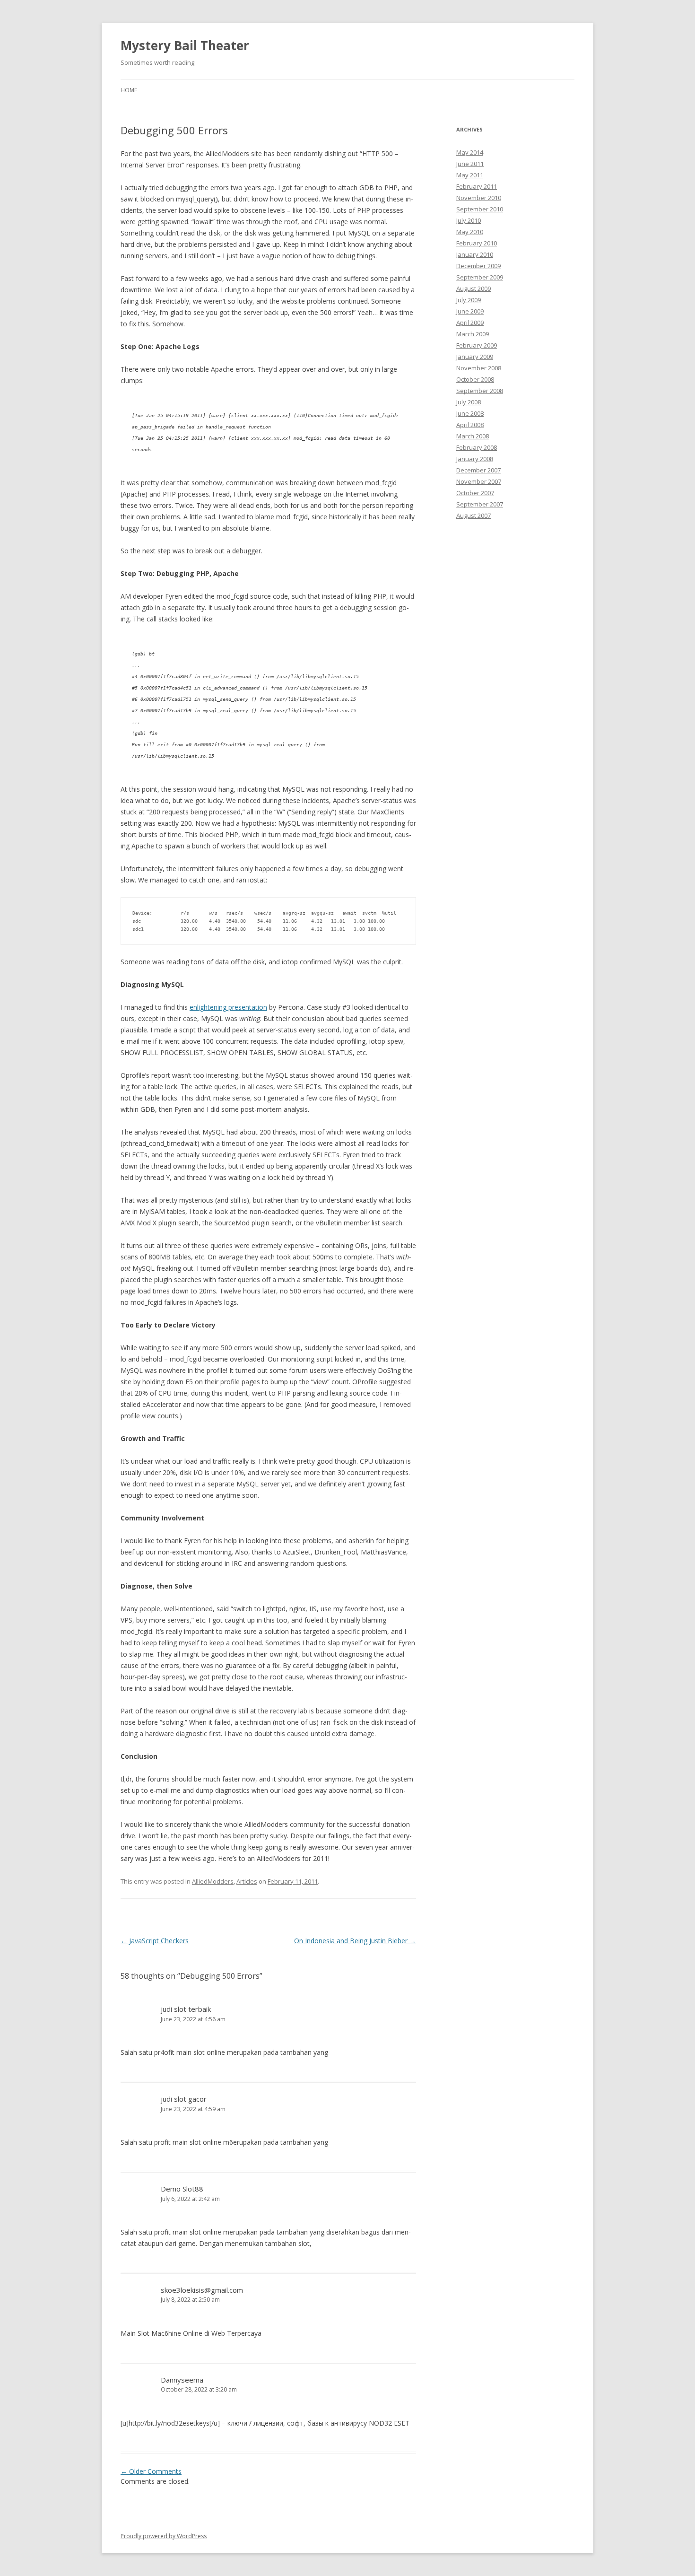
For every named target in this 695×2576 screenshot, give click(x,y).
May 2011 (470, 175)
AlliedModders (213, 1881)
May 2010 (470, 232)
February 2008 (477, 447)
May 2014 (470, 152)
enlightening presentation (228, 1007)
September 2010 (480, 209)
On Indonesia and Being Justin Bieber (355, 1941)
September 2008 (480, 391)
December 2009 (478, 266)
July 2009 (469, 300)
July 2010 (469, 220)
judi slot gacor (184, 2099)
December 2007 (478, 470)
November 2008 (479, 368)
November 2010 (479, 198)
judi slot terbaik (186, 2009)
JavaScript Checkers (155, 1941)
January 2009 (475, 357)
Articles (247, 1881)
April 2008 (470, 425)
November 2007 (479, 481)
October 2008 (475, 379)
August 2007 (473, 515)
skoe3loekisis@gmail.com (202, 2290)
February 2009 (477, 345)
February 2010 (477, 243)
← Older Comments (151, 2471)
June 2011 (470, 164)
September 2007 (480, 504)
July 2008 (469, 402)
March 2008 (473, 436)
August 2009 (473, 288)
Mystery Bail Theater (185, 45)
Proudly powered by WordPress (164, 2536)
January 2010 (475, 254)
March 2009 (473, 334)
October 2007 (475, 493)
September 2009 (480, 277)
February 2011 (477, 186)
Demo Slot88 (182, 2189)
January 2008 (475, 459)
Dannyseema (182, 2380)
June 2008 (470, 413)
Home (129, 90)
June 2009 (470, 311)
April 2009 (470, 323)
